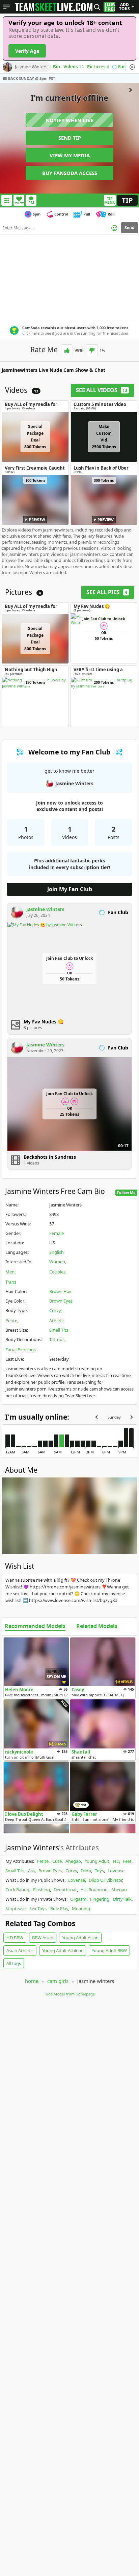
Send (130, 228)
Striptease (16, 1908)
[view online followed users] (97, 7)
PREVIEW (37, 519)
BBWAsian (43, 1938)
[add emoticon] (114, 228)
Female (57, 1233)
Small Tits (59, 1330)
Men (10, 1272)
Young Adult (97, 1861)
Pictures (98, 67)
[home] (54, 7)
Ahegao (73, 1861)
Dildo (86, 1871)
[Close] (132, 67)
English (57, 1252)
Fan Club (128, 67)
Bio (57, 67)
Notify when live (69, 120)
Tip (127, 200)
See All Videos (102, 390)
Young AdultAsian (80, 1938)
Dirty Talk (122, 1899)
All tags (14, 1963)
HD (116, 1861)
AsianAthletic (20, 1950)
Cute (57, 1861)
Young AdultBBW (109, 1950)
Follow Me (126, 1192)
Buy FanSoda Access (70, 173)
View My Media (70, 155)
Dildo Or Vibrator (105, 1880)
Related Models (97, 1626)
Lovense (116, 1871)
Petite (11, 1320)
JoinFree (110, 7)
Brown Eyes (61, 1301)
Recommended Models (35, 1626)
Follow (19, 203)
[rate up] (67, 350)
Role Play (59, 1908)
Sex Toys (38, 1908)
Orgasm (78, 1899)
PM (31, 202)
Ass (31, 1871)
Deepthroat (65, 1890)
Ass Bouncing (94, 1890)
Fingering (100, 1899)
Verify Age (27, 51)
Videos (74, 67)
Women (57, 1262)
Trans (11, 1282)
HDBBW (15, 1938)
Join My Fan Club (70, 889)
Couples (57, 1272)
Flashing (41, 1890)
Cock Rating (17, 1890)
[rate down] (92, 350)
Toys (99, 1871)
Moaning (81, 1908)
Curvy (55, 1310)
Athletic (57, 1320)
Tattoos (57, 1339)
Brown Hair (61, 1291)
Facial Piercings (21, 1350)
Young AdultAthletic (63, 1950)
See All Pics (107, 592)
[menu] (7, 7)
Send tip (70, 138)
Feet (127, 1861)
